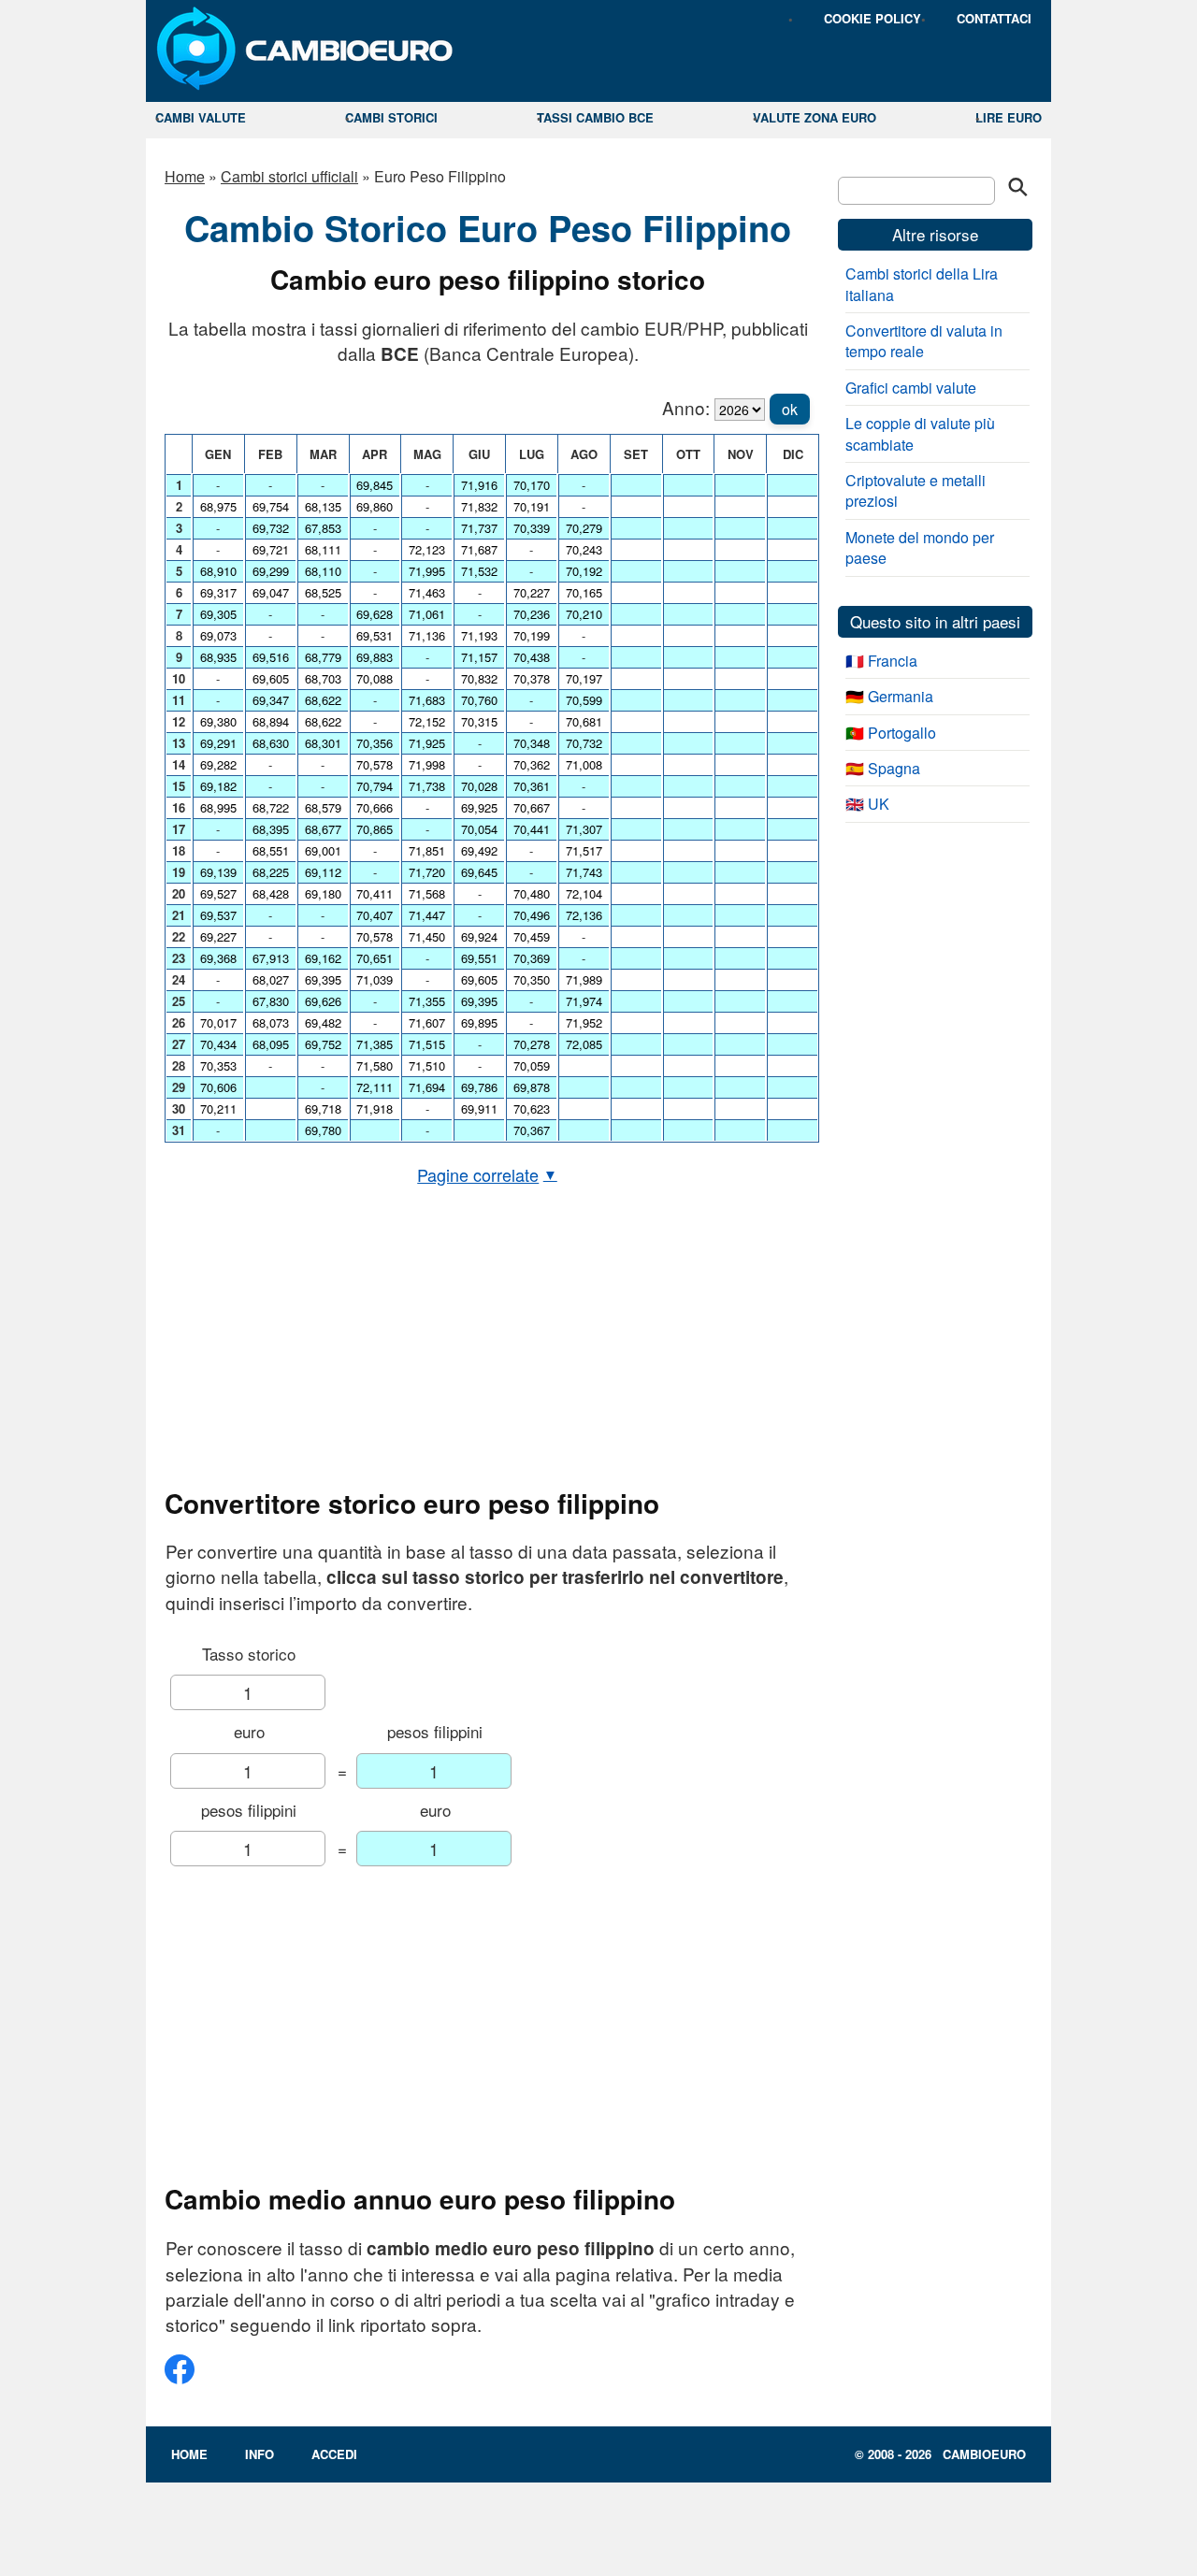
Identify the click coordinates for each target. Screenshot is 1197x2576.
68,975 (218, 506)
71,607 (427, 1022)
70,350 (532, 979)
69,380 (218, 721)
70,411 (375, 893)
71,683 (427, 700)
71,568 (427, 893)
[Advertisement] (487, 1337)
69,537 (218, 915)
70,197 (584, 678)
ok (790, 409)
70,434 (218, 1044)
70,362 (532, 764)
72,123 (427, 549)
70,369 (532, 958)
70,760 (479, 700)
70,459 (532, 936)
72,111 (375, 1087)
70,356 (375, 743)
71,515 (427, 1044)
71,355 (427, 1001)
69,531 (375, 635)
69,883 (375, 657)
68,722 (271, 807)
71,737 (479, 528)
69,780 (323, 1130)
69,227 (218, 936)
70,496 (532, 915)
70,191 (532, 506)
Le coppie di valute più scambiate (920, 433)
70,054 (479, 829)
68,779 (323, 657)
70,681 (584, 721)
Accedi (334, 2454)
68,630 (271, 743)
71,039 (375, 979)
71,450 (427, 936)
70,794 (375, 786)
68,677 (323, 829)
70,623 (532, 1108)
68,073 (271, 1022)
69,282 (218, 764)
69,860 (375, 506)
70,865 (375, 829)
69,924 (479, 936)
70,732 (584, 743)
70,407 (375, 915)
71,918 (375, 1108)
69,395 (323, 979)
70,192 (584, 571)
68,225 (271, 872)
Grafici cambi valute (911, 388)
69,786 (479, 1087)
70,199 (532, 635)
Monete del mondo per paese (920, 547)
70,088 (375, 678)
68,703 (323, 678)
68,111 (323, 549)
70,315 (479, 721)
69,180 (323, 893)
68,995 (218, 807)
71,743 (584, 872)
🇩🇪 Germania (889, 696)
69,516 (271, 657)
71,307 (584, 829)
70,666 (375, 807)
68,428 (271, 893)
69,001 (323, 850)
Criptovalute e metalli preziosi (916, 490)
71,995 (427, 571)
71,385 (375, 1044)
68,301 (323, 743)
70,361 (532, 786)
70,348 (532, 743)
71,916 (479, 485)
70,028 (479, 786)
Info (260, 2454)
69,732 (271, 528)
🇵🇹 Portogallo (891, 733)
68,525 (323, 592)
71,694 (427, 1087)
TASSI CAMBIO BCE (595, 117)
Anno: (686, 407)
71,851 (427, 850)
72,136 (584, 915)
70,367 (532, 1130)
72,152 (427, 721)
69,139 (218, 872)
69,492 (479, 850)
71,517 (584, 850)
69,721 (271, 549)
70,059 (532, 1065)
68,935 (218, 657)
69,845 (375, 485)
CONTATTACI (994, 18)
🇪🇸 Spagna (883, 768)
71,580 (375, 1065)
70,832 (479, 678)
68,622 (323, 700)
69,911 (479, 1108)
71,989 (584, 979)
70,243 (584, 549)
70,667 (532, 807)
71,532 (479, 571)
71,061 (427, 614)
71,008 (584, 764)
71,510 (427, 1065)
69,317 (218, 592)
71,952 (584, 1022)
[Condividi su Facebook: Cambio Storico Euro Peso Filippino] (180, 2376)
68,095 (271, 1044)
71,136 (427, 635)
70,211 (218, 1108)
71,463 (427, 592)
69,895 (479, 1022)
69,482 (323, 1022)
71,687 (479, 549)
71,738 (427, 786)
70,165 (584, 592)
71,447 (427, 915)
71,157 (479, 657)
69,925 (479, 807)
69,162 (323, 958)
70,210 (584, 614)
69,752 (323, 1044)
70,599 (584, 700)
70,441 (532, 829)
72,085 (584, 1044)
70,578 (375, 764)
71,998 (427, 764)
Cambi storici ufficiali (289, 176)
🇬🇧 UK (867, 804)
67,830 (271, 1001)
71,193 (479, 635)
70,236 (532, 614)
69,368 (218, 958)
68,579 (323, 807)
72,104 (584, 893)
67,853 (323, 528)
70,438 (532, 657)
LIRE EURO (1009, 117)
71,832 (479, 506)
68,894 (271, 721)
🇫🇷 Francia (881, 661)
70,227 (532, 592)
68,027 (271, 979)
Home (185, 176)
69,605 (271, 678)
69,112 (323, 872)
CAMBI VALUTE (201, 117)
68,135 (323, 506)
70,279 (584, 528)
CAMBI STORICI (391, 117)
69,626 (323, 1001)
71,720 (427, 872)
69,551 (479, 958)
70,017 (218, 1022)
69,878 (532, 1087)
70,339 (532, 528)
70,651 (375, 958)
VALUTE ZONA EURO (815, 117)
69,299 (271, 571)
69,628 (375, 614)
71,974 (584, 1001)
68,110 (323, 571)
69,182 (218, 786)
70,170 (532, 485)
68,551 (271, 850)
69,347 (271, 700)
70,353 (218, 1065)
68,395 (271, 829)
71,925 (427, 743)
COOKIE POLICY (873, 18)
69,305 (218, 614)
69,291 (218, 743)
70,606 (218, 1087)
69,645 (479, 872)
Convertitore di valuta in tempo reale (924, 341)
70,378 (532, 678)
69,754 (271, 506)
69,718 (323, 1108)
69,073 (218, 635)
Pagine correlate (487, 1174)
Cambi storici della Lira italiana (922, 284)
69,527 (218, 893)
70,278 (532, 1044)
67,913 (271, 958)
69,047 (271, 592)
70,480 (532, 893)
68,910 (218, 571)
